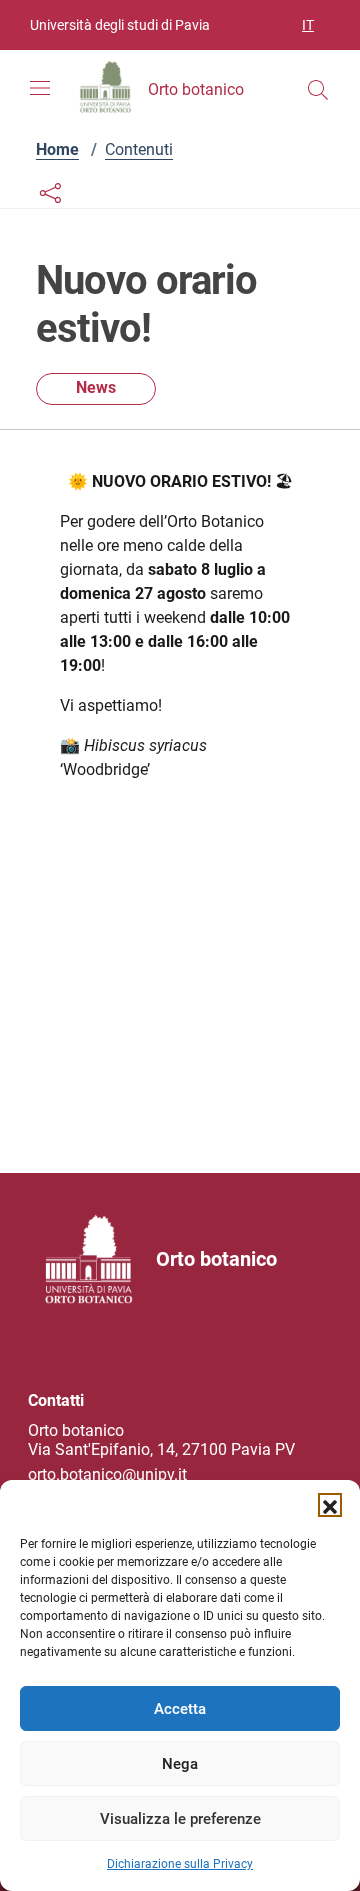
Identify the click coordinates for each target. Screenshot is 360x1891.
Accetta (180, 1709)
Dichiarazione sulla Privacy (180, 1864)
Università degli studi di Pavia (120, 25)
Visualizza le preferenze (180, 1819)
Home (57, 149)
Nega (180, 1764)
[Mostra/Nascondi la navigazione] (40, 88)
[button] (330, 1505)
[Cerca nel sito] (318, 90)
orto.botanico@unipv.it (107, 1474)
